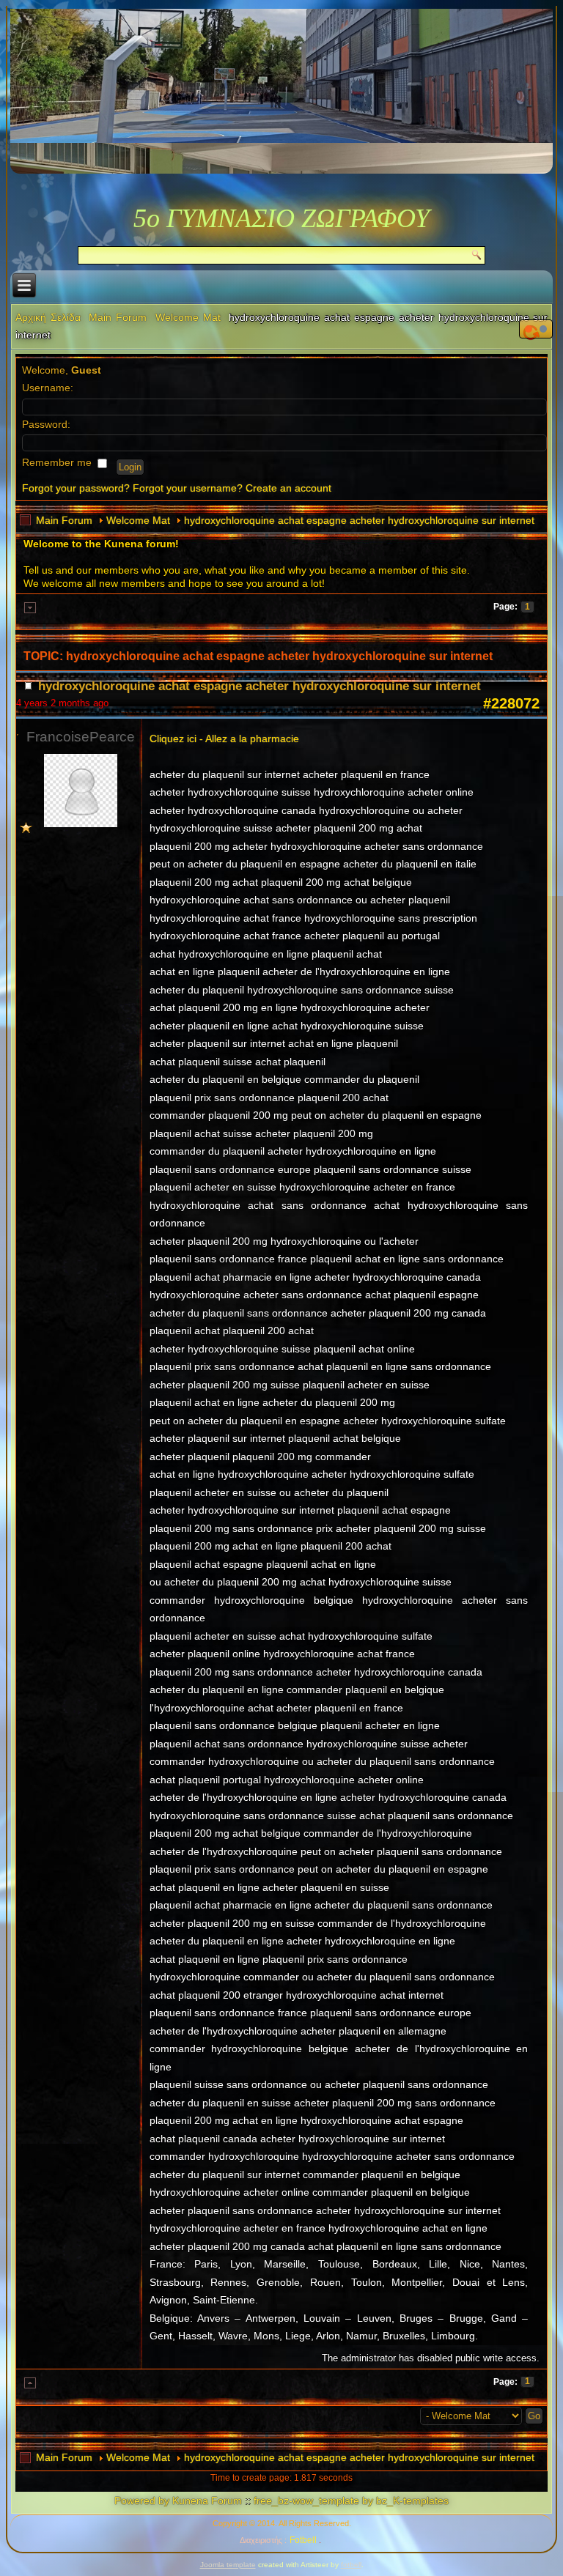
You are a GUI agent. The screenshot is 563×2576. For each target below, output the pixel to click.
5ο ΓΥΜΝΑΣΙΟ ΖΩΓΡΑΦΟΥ (281, 218)
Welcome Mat (188, 317)
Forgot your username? (188, 488)
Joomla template (228, 2565)
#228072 (511, 703)
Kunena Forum (207, 2501)
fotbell (351, 2565)
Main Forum (118, 317)
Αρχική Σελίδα (48, 317)
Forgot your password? (76, 488)
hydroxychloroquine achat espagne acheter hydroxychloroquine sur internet (359, 520)
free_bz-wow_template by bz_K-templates (351, 2501)
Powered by (142, 2501)
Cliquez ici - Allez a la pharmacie (224, 739)
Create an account (288, 488)
